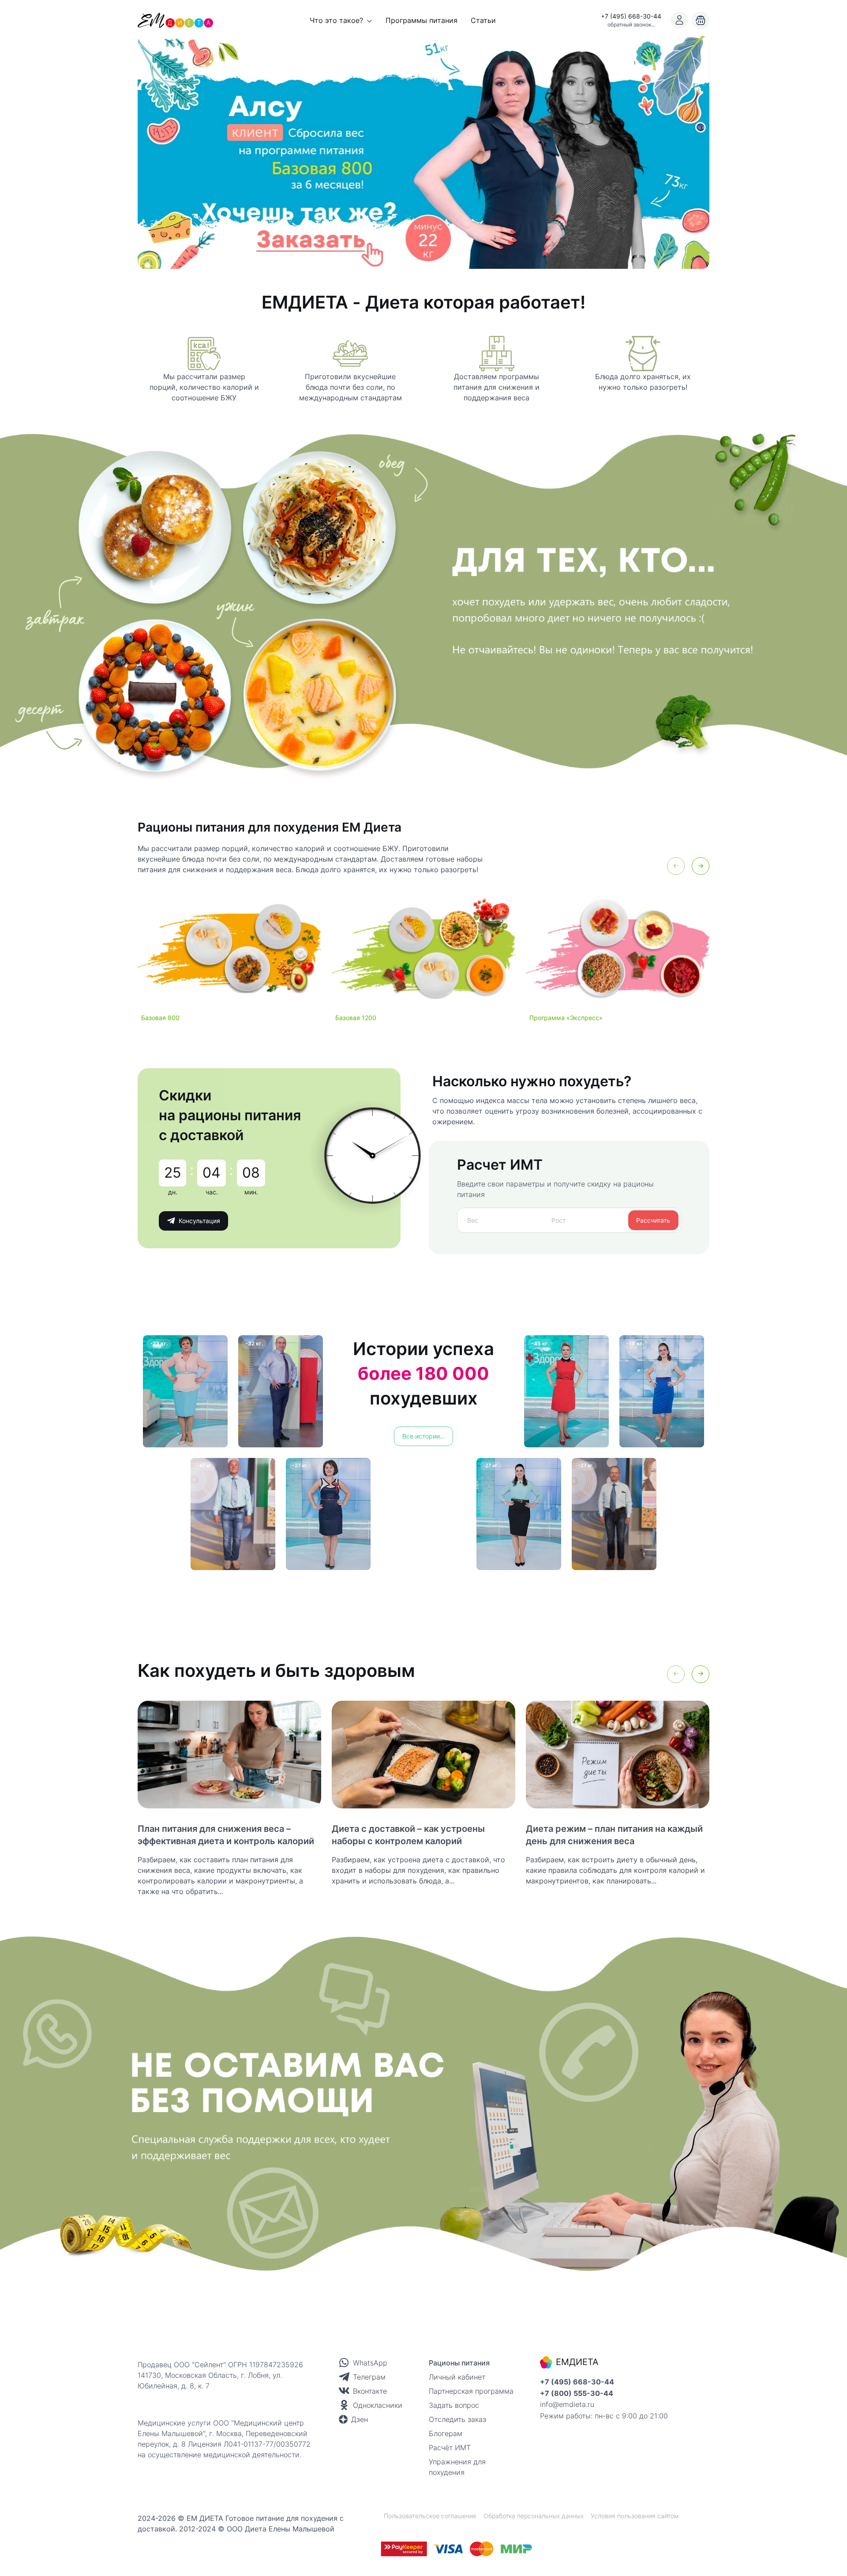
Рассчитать (653, 1220)
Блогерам (446, 2433)
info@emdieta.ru (567, 2404)
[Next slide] (701, 866)
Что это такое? (336, 20)
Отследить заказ (457, 2419)
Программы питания (422, 20)
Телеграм (369, 2377)
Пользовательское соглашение (430, 2516)
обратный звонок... (631, 24)
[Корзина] (701, 20)
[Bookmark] (679, 20)
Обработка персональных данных (534, 2516)
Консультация (199, 1221)
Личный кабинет (457, 2377)
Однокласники (378, 2405)
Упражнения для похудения (457, 2467)
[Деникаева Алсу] (423, 152)
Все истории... (424, 1436)
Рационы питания (459, 2363)
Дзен (360, 2419)
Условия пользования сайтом (635, 2516)
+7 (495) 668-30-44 (631, 16)
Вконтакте (370, 2391)
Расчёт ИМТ (450, 2448)
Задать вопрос (454, 2405)
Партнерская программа (471, 2391)
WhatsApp (370, 2363)
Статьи (483, 20)
